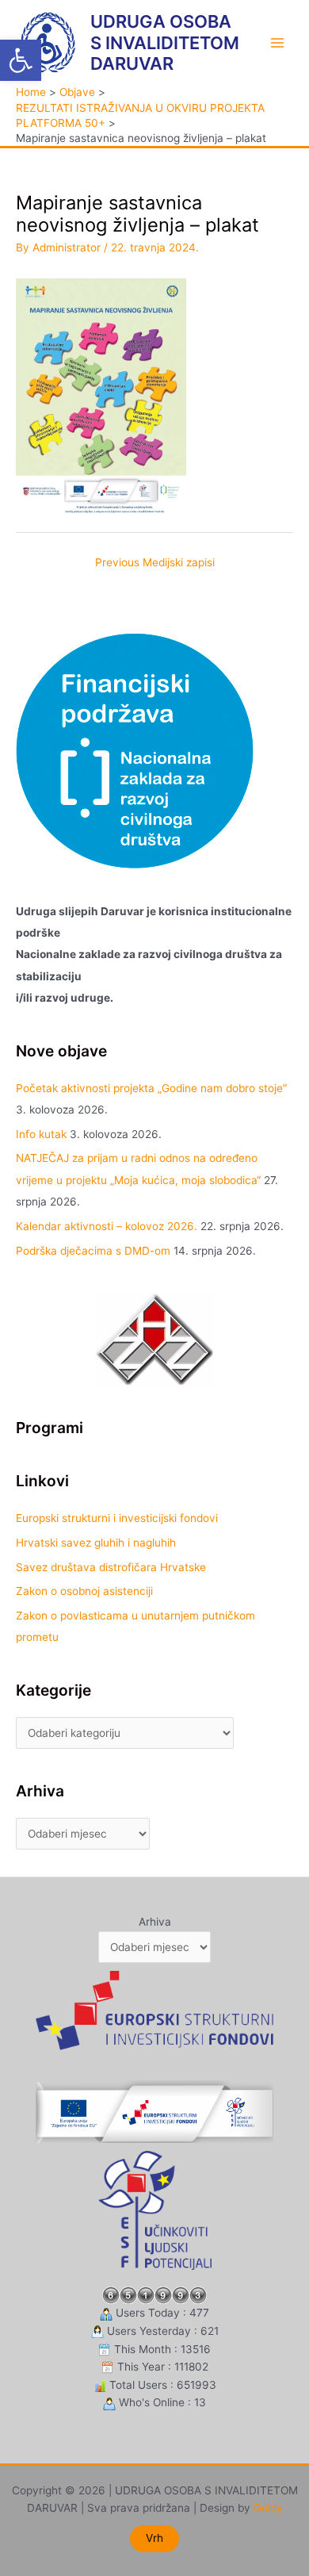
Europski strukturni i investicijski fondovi (117, 1518)
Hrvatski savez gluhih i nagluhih (96, 1543)
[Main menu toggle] (278, 42)
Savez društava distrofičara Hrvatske (111, 1567)
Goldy (268, 2508)
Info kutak (41, 1134)
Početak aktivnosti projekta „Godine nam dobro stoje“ (151, 1088)
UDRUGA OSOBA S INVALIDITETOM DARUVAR (165, 42)
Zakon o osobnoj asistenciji (84, 1591)
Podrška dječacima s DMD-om (93, 1251)
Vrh (154, 2538)
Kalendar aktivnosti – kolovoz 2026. (107, 1226)
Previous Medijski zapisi (155, 562)
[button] (21, 60)
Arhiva (155, 1922)
